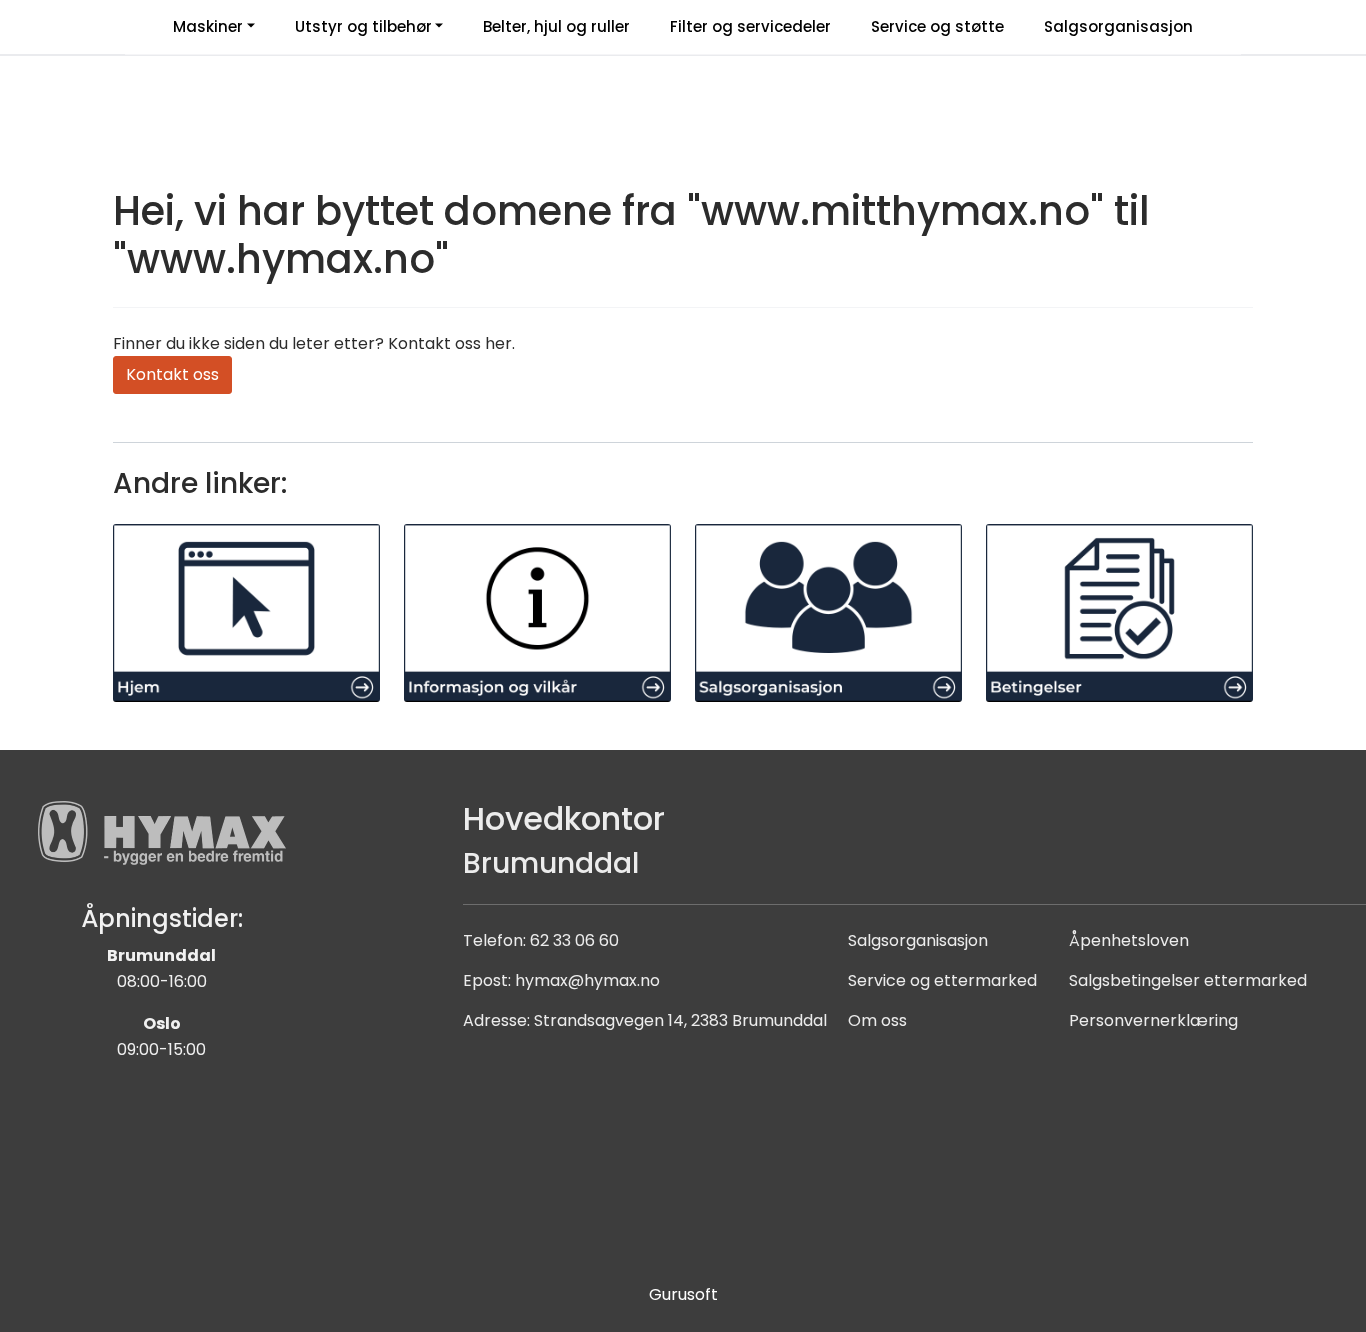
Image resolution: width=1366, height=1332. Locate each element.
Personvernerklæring (1153, 1020)
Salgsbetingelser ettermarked (1188, 980)
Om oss (877, 1020)
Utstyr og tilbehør (363, 26)
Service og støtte (937, 26)
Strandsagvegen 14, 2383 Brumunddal (680, 1020)
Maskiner (208, 26)
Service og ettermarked (942, 980)
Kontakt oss (172, 374)
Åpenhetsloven (1129, 940)
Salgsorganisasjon (1118, 26)
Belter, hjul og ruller (556, 26)
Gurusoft (683, 1294)
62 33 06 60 (574, 940)
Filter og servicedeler (750, 26)
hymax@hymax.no (587, 980)
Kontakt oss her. (451, 343)
